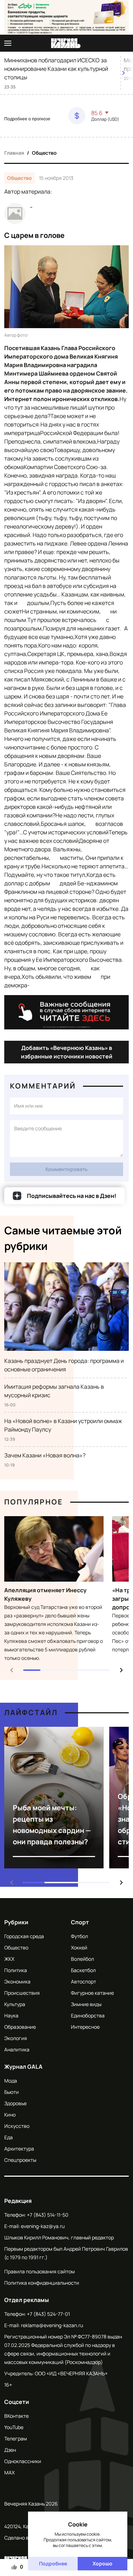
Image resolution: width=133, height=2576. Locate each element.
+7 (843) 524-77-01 (48, 2314)
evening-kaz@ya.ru (43, 2226)
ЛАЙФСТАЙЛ (31, 1712)
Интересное (85, 2027)
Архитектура (19, 2149)
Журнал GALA (23, 2067)
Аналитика (17, 2049)
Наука (11, 2015)
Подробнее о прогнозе (27, 119)
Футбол (79, 1936)
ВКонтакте (16, 2416)
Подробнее (53, 2563)
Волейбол (82, 1959)
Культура (15, 2004)
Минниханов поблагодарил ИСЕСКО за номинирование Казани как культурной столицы (56, 69)
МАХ (9, 2472)
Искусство (17, 2126)
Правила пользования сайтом (40, 2271)
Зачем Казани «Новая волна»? (45, 1455)
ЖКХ (9, 1959)
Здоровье (15, 2103)
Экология (16, 2038)
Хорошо (102, 2563)
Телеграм (16, 2438)
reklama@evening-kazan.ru (52, 2325)
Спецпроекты (20, 2160)
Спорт (80, 1922)
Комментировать (66, 1169)
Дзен (10, 2450)
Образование (20, 2027)
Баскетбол (83, 1970)
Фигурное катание (92, 1993)
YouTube (14, 2427)
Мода (11, 2081)
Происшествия (22, 1993)
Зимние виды (86, 2004)
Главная (14, 153)
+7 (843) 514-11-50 (48, 2215)
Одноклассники (23, 2461)
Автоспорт (84, 1981)
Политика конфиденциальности (42, 2283)
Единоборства (88, 2015)
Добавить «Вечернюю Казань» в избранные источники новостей (67, 1052)
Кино (10, 2115)
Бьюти (12, 2092)
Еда (9, 2137)
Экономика (17, 1981)
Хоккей (79, 1947)
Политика (16, 1970)
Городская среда (24, 1936)
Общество (44, 153)
